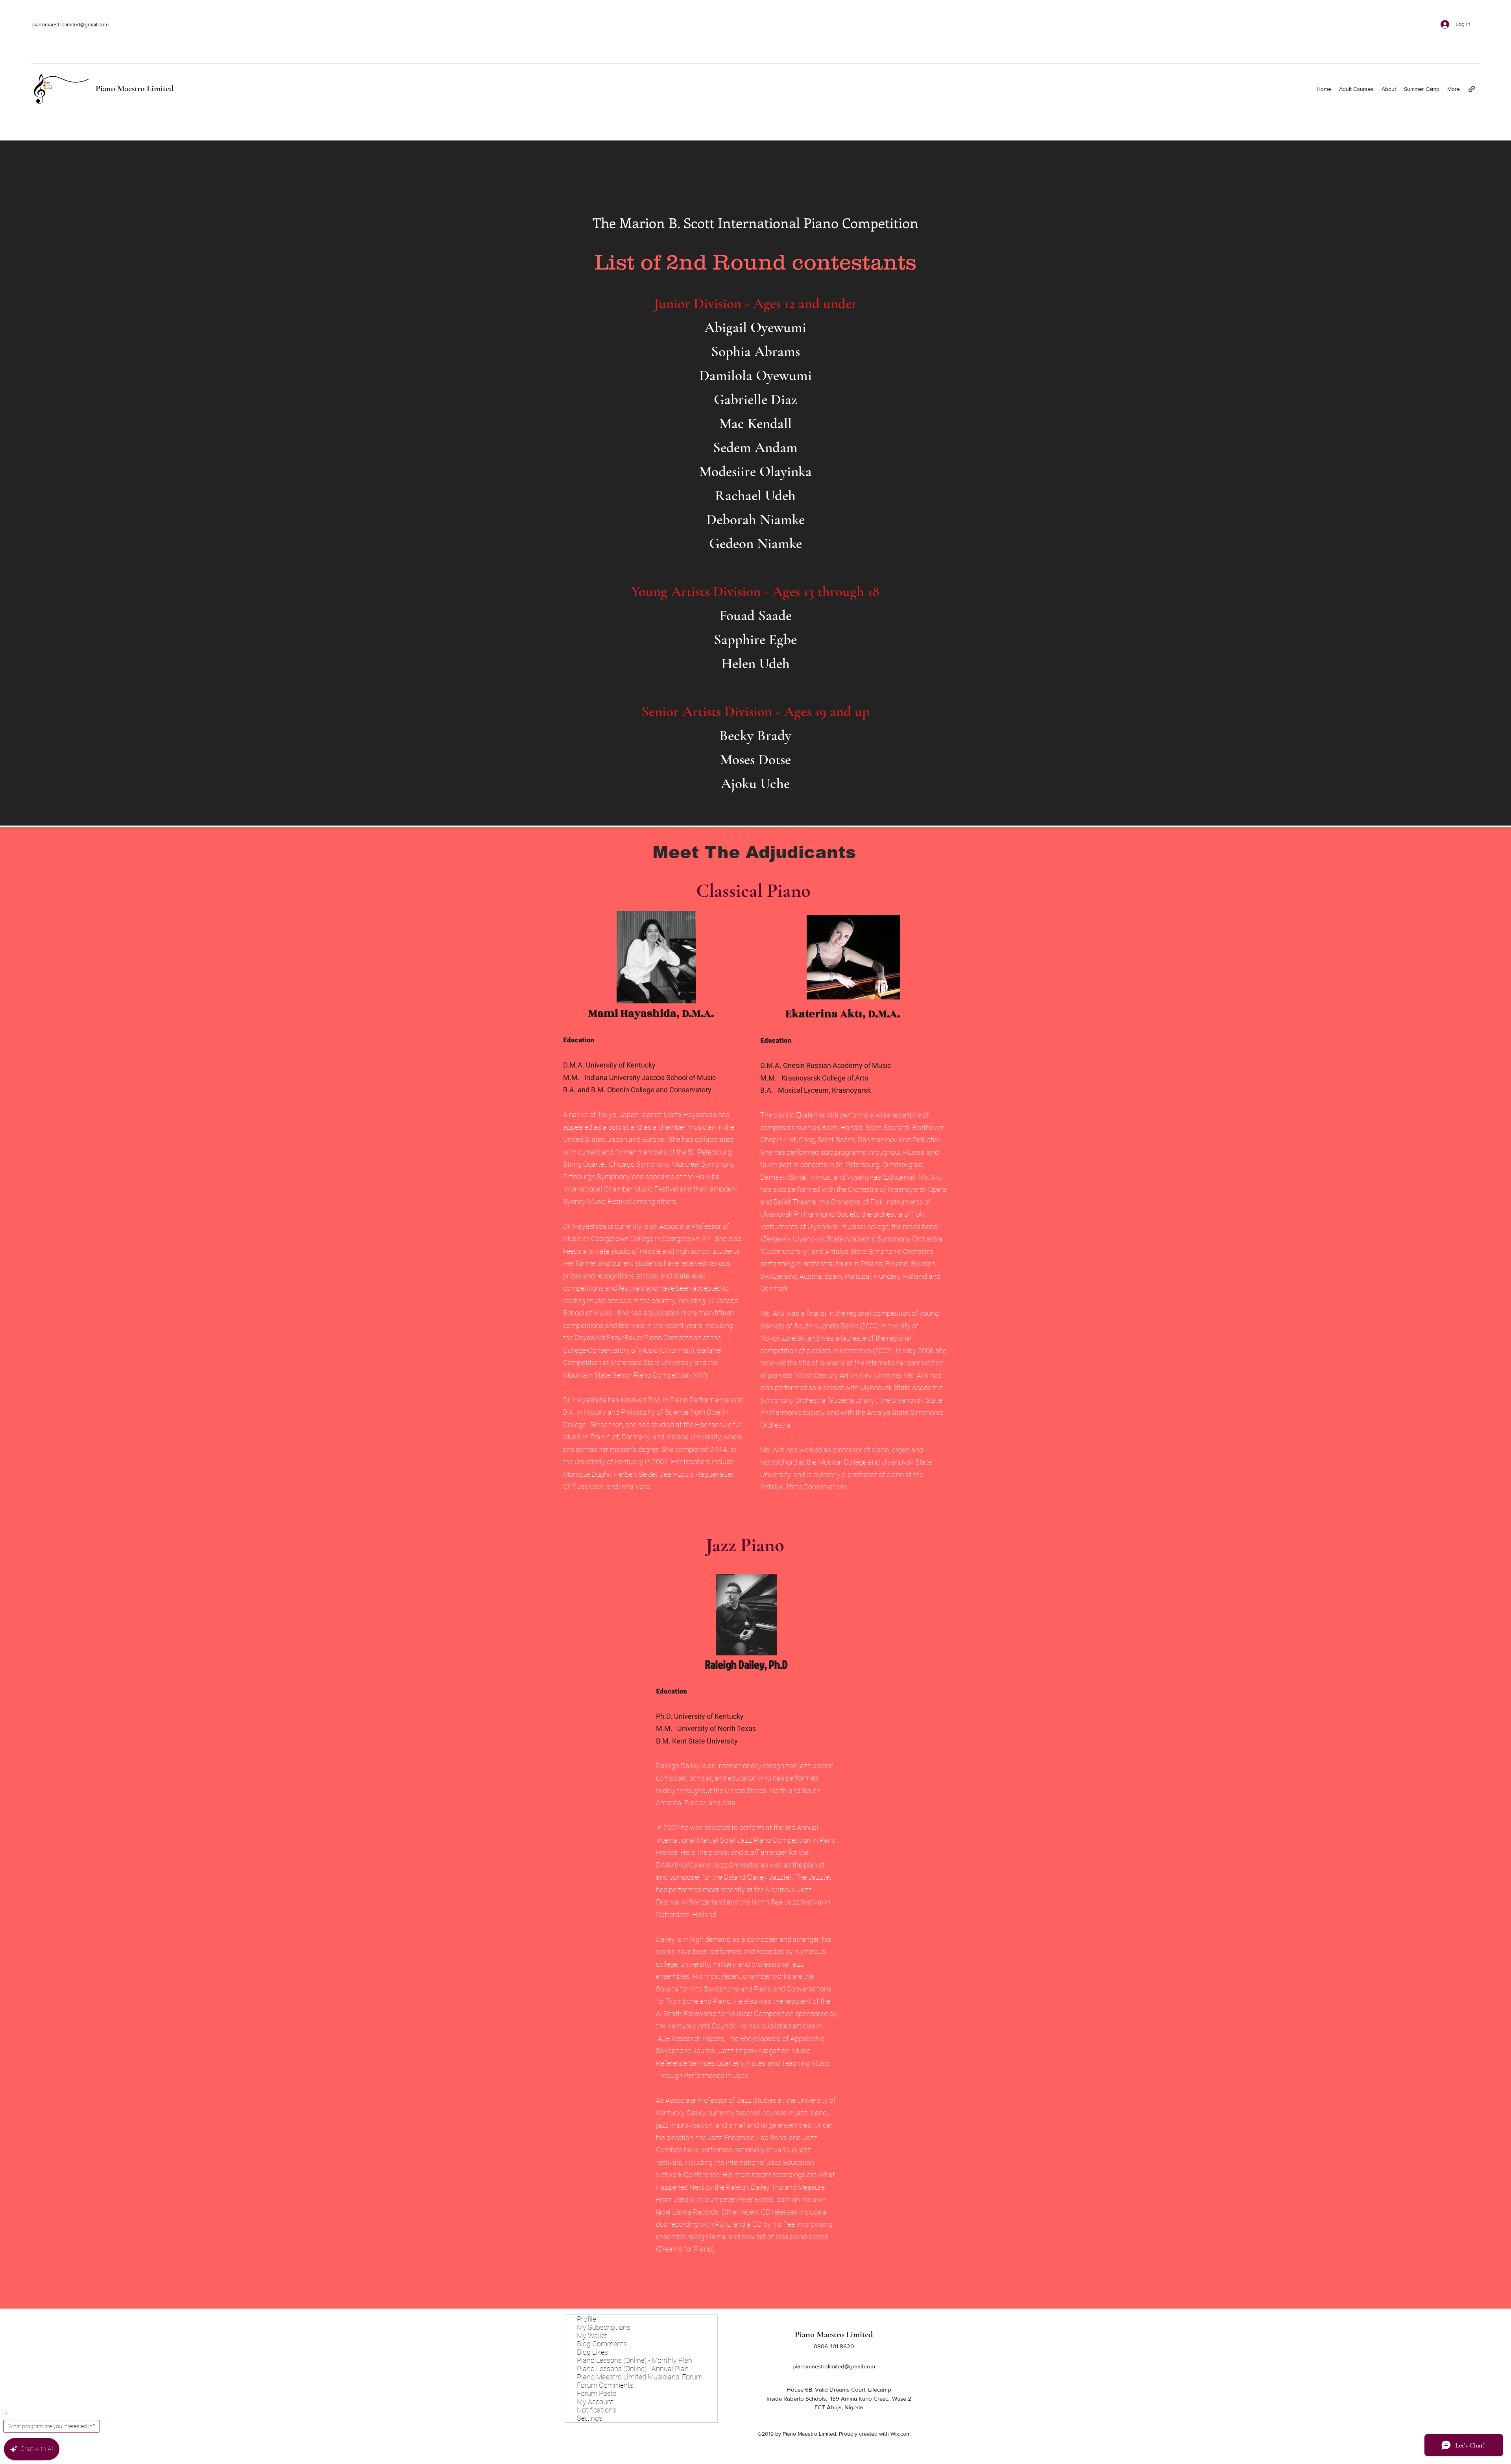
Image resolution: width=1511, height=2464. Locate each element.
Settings (590, 2418)
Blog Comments (602, 2344)
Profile (586, 2319)
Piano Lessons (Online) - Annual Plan (633, 2369)
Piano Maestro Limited (135, 89)
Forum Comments (605, 2385)
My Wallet (592, 2336)
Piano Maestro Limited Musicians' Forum (640, 2377)
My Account (595, 2402)
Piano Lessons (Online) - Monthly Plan (635, 2360)
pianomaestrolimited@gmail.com (70, 24)
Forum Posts (597, 2393)
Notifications (597, 2410)
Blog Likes (592, 2352)
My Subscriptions (604, 2327)
